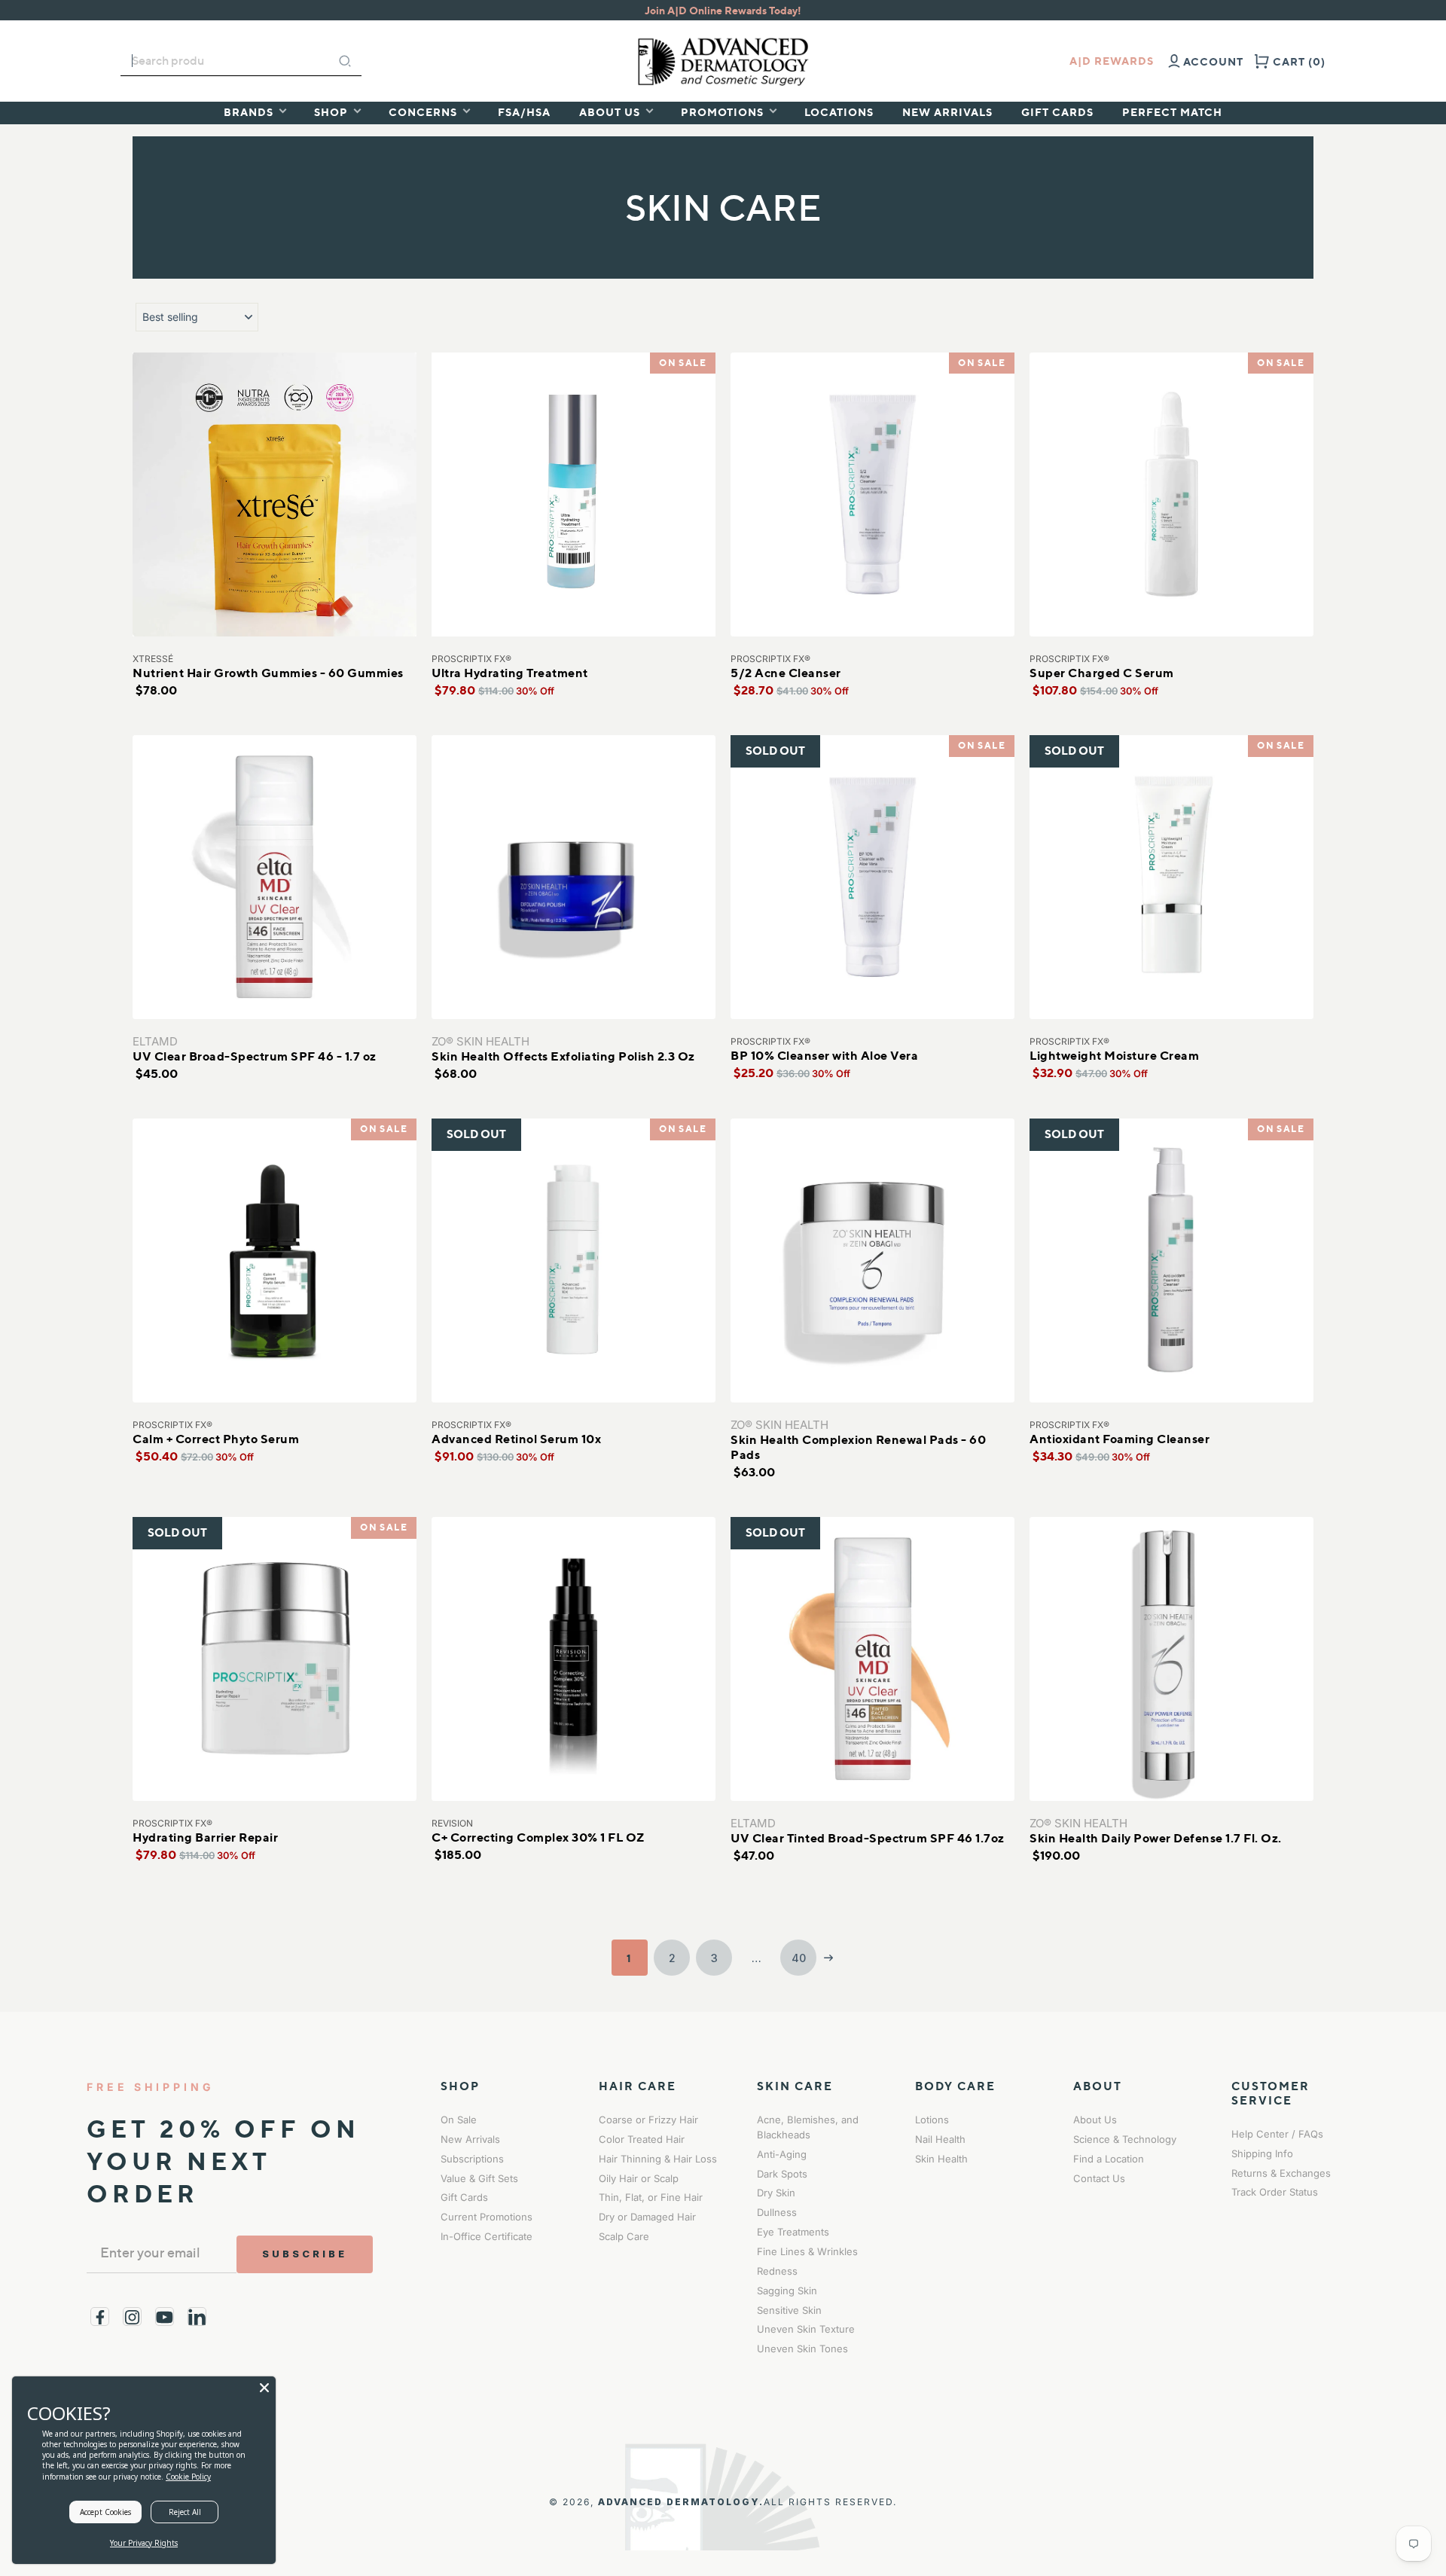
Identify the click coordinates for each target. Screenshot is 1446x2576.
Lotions (932, 2120)
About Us (1095, 2120)
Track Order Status (1275, 2192)
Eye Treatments (793, 2232)
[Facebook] (100, 2317)
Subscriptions (472, 2159)
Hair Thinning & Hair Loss (658, 2159)
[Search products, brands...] (345, 61)
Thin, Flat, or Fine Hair (651, 2197)
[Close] (264, 2388)
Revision (452, 1823)
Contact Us (1099, 2178)
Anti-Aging (782, 2154)
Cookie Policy (188, 2477)
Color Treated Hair (642, 2139)
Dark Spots (782, 2174)
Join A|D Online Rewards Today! (723, 10)
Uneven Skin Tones (802, 2349)
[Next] (828, 1958)
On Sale (459, 2120)
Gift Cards (464, 2197)
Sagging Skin (787, 2291)
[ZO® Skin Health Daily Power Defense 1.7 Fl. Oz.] (1171, 1659)
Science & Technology (1125, 2139)
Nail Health (940, 2139)
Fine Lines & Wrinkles (807, 2251)
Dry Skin (776, 2193)
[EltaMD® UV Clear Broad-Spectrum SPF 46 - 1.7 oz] (275, 877)
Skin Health (941, 2159)
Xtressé (153, 659)
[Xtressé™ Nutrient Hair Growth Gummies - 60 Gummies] (275, 494)
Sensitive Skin (789, 2310)
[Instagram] (132, 2317)
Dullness (777, 2212)
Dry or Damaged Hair (647, 2217)
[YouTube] (165, 2317)
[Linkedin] (197, 2317)
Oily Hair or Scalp (639, 2178)
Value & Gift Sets (479, 2178)
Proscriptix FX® (471, 659)
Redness (777, 2271)
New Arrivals (470, 2139)
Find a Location (1109, 2159)
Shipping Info (1262, 2153)
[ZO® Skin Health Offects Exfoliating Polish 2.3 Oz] (574, 877)
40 (799, 1958)
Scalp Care (624, 2236)
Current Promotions (487, 2217)
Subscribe (305, 2254)
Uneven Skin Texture (806, 2329)
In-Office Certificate (487, 2236)
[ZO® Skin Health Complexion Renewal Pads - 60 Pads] (872, 1261)
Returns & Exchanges (1281, 2173)
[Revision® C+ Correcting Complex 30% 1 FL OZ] (574, 1659)
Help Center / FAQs (1277, 2134)
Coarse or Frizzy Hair (648, 2120)
